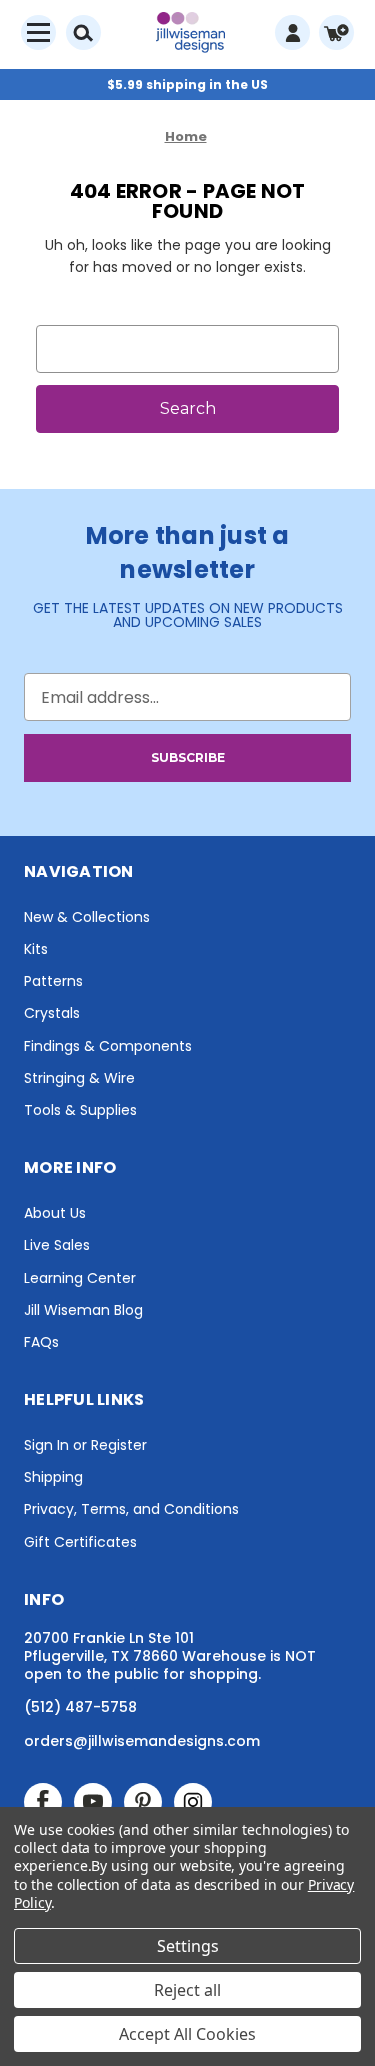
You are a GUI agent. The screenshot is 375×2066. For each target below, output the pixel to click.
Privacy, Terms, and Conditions (131, 1509)
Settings (188, 1946)
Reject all (187, 1990)
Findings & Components (108, 1046)
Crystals (52, 1013)
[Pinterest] (143, 1802)
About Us (55, 1213)
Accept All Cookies (187, 2034)
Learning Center (80, 1278)
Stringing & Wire (79, 1078)
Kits (36, 949)
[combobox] (187, 349)
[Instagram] (193, 1802)
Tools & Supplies (80, 1110)
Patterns (53, 981)
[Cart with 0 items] (336, 32)
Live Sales (57, 1245)
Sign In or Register (85, 1445)
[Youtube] (93, 1802)
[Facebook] (43, 1802)
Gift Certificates (80, 1542)
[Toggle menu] (38, 32)
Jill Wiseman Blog (83, 1310)
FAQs (41, 1342)
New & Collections (87, 917)
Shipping (53, 1477)
